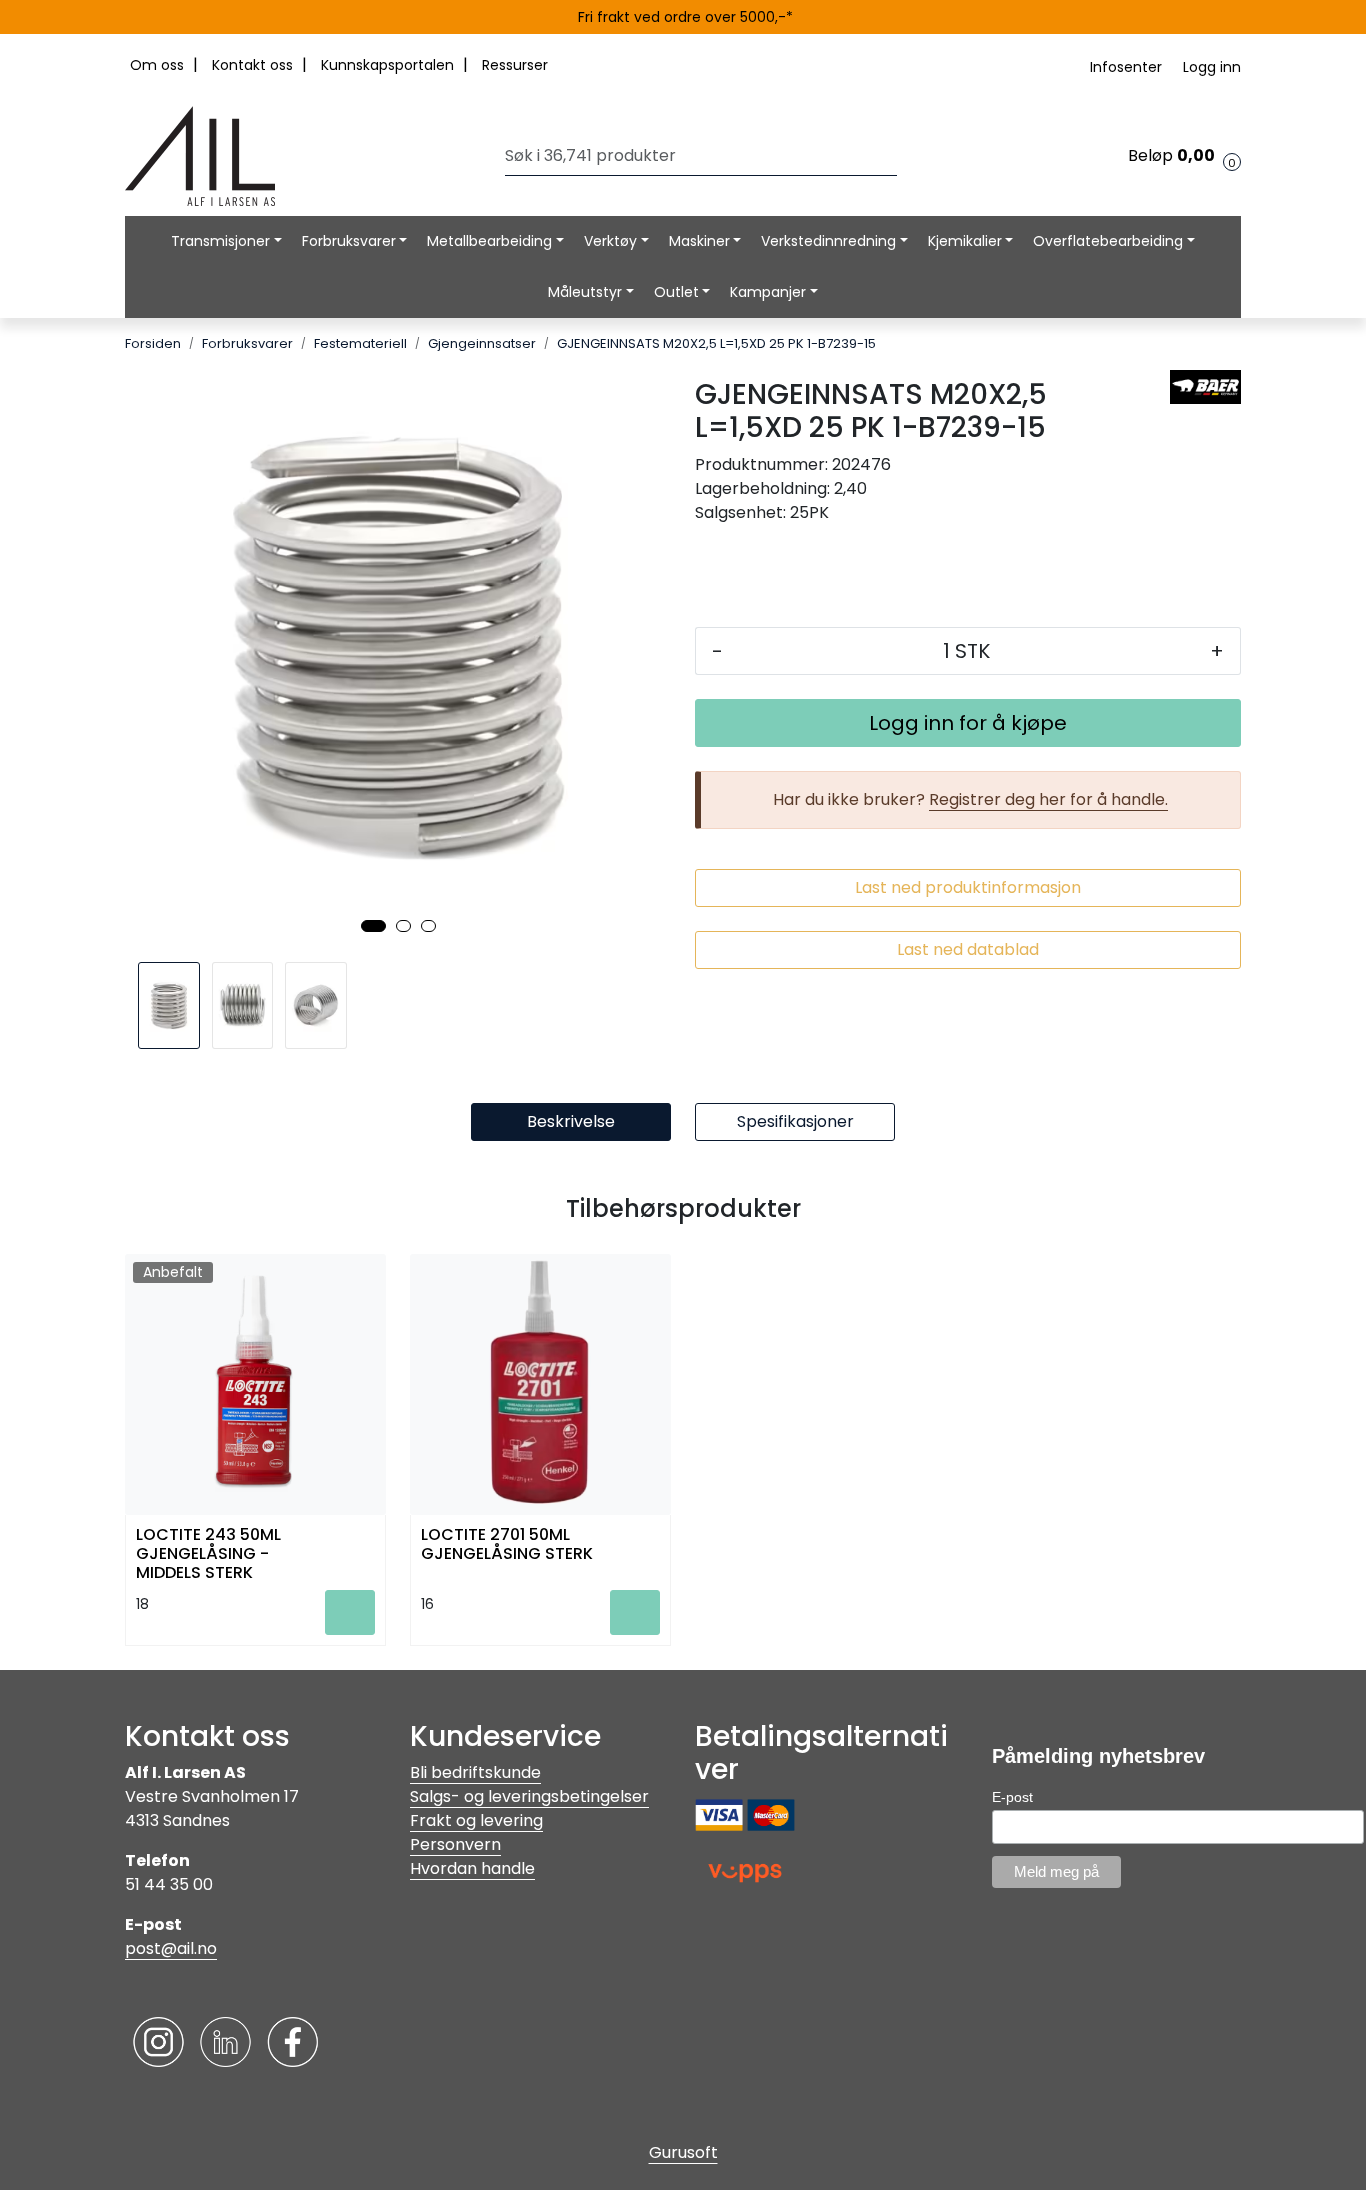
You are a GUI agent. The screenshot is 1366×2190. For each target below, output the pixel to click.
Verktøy (610, 241)
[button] (373, 926)
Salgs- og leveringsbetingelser (529, 1796)
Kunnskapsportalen (389, 65)
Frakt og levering (476, 1820)
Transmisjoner (220, 241)
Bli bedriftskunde (475, 1772)
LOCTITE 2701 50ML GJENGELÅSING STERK (507, 1545)
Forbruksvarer (349, 241)
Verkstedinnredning (828, 241)
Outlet (676, 292)
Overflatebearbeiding (1108, 241)
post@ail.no (171, 1948)
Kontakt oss (254, 65)
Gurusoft (683, 2152)
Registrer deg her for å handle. (1048, 799)
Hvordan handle (472, 1868)
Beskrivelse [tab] (571, 1121)
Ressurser (515, 65)
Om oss (159, 65)
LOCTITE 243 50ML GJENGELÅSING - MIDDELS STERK (208, 1552)
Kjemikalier (965, 241)
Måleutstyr (585, 292)
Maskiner (699, 241)
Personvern (455, 1844)
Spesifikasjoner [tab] (795, 1121)
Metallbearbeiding (489, 241)
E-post (1012, 1797)
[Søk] (892, 156)
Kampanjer (768, 292)
